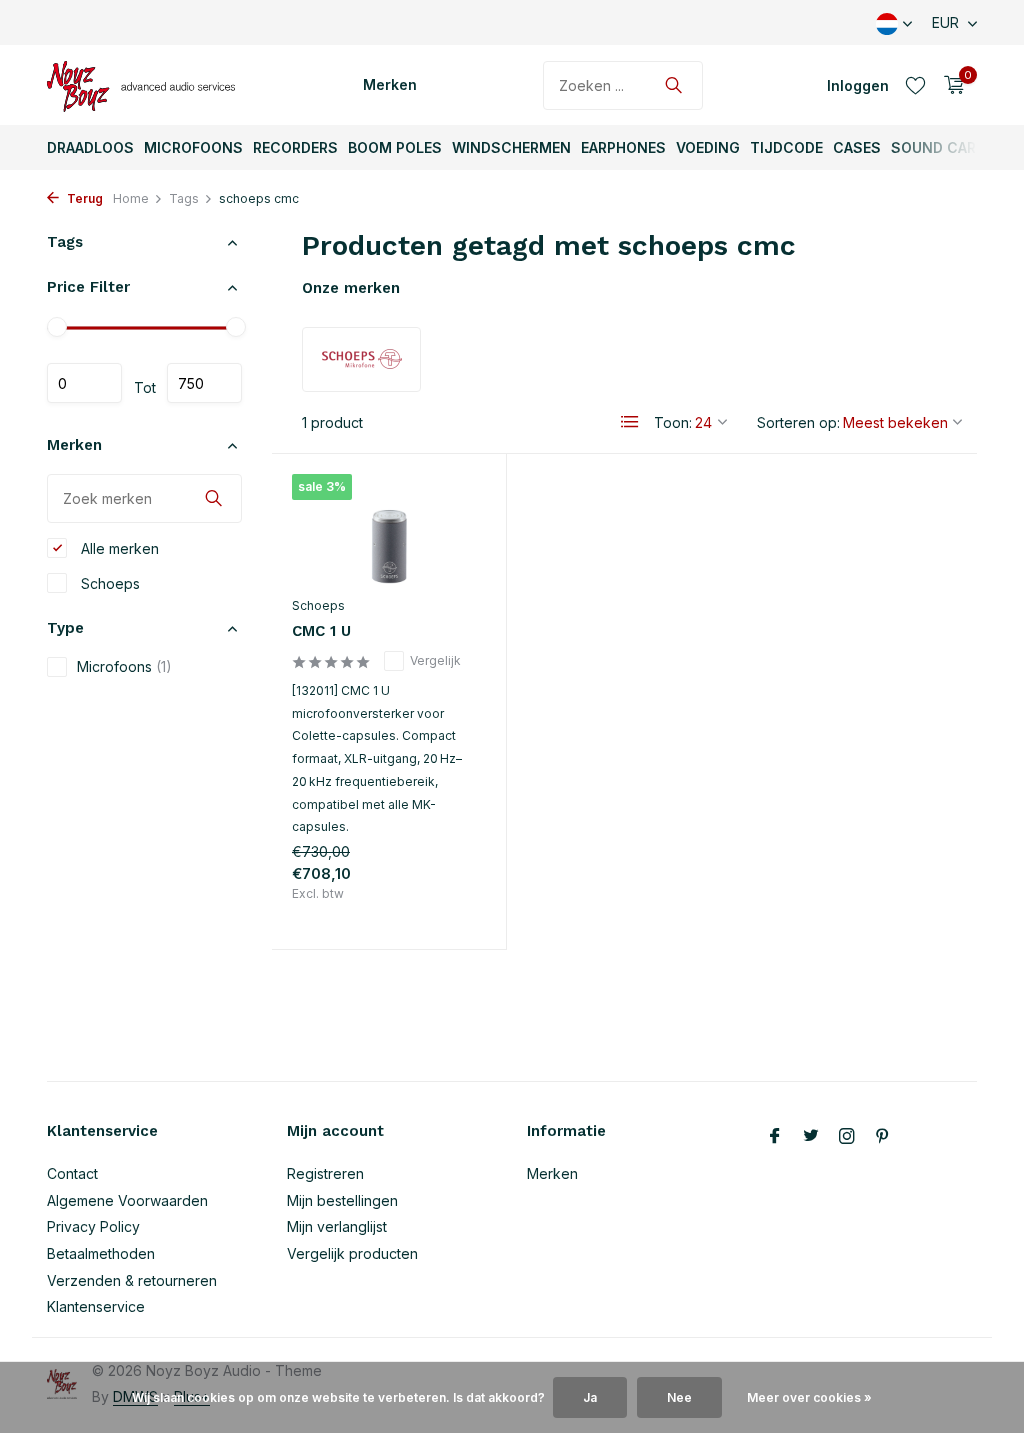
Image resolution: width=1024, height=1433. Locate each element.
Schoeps (108, 583)
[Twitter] (811, 1137)
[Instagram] (847, 1137)
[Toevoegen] (451, 912)
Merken (390, 84)
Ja (590, 1397)
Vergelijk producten (352, 1253)
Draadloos (90, 147)
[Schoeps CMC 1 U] (389, 530)
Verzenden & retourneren (132, 1280)
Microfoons (193, 147)
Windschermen (511, 147)
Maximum (204, 383)
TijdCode (786, 147)
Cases (857, 147)
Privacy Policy (93, 1226)
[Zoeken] (673, 85)
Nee (679, 1397)
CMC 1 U (321, 631)
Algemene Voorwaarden (127, 1200)
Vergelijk (435, 660)
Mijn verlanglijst (337, 1226)
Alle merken (118, 548)
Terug (83, 198)
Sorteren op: (798, 422)
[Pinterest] (883, 1137)
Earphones (623, 147)
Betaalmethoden (101, 1253)
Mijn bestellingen (342, 1200)
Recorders (295, 147)
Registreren (325, 1173)
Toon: (673, 422)
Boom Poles (395, 147)
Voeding (708, 147)
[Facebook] (775, 1137)
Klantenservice (96, 1306)
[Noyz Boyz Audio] (147, 85)
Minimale (84, 383)
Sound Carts (943, 147)
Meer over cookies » (809, 1397)
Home (131, 198)
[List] (630, 422)
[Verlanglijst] (915, 85)
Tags (184, 198)
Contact (72, 1173)
